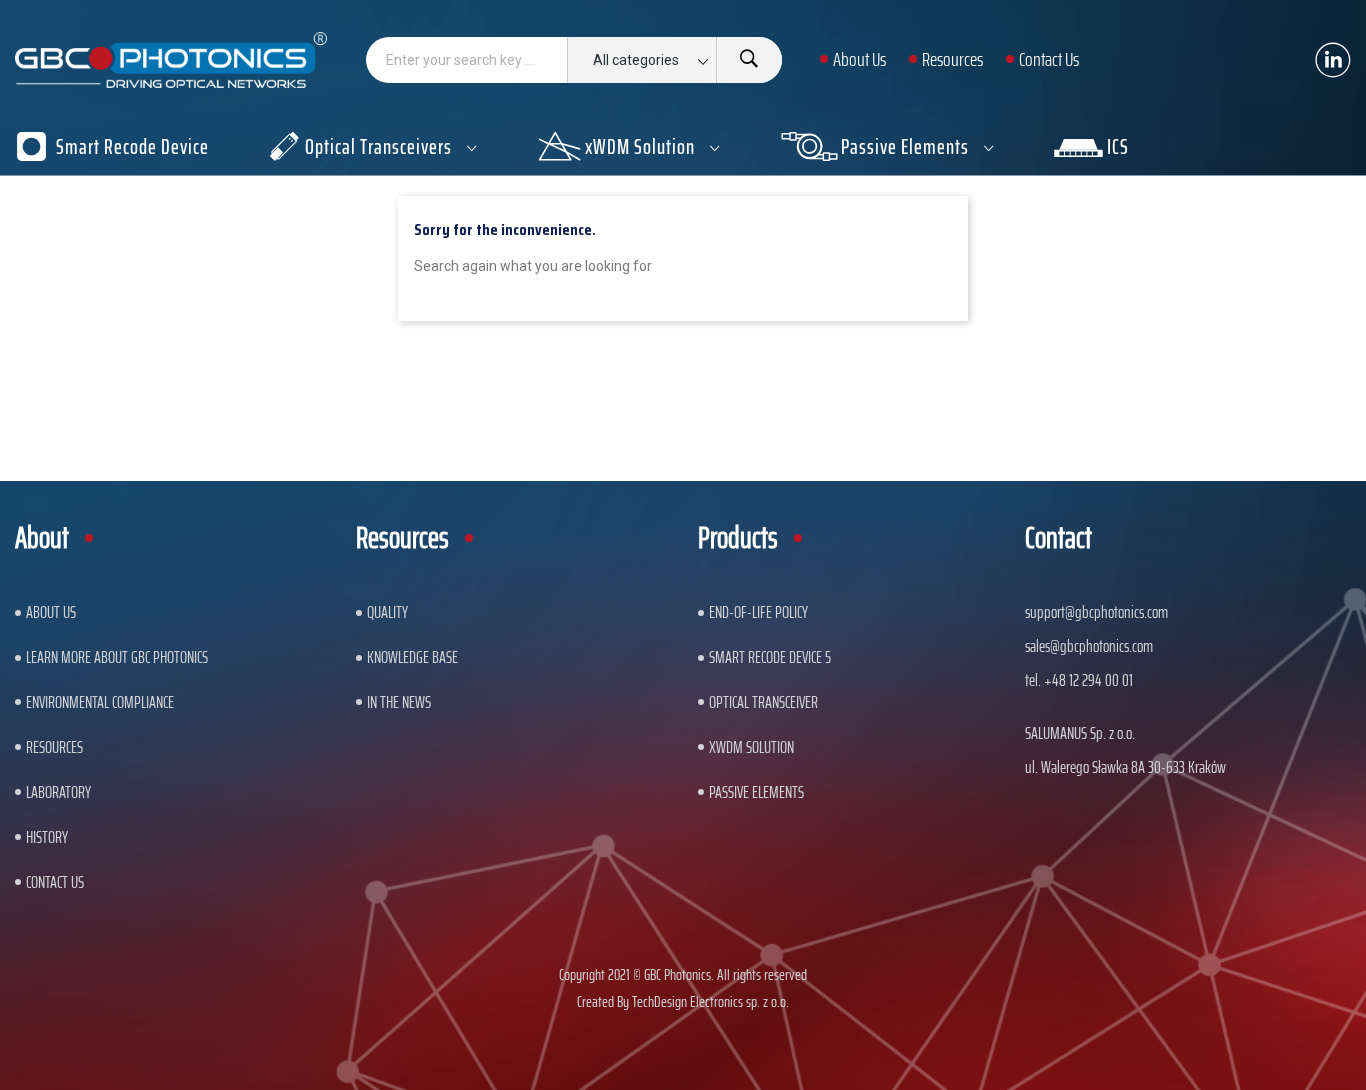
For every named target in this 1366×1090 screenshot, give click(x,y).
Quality (387, 612)
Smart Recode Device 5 (770, 657)
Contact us (55, 882)
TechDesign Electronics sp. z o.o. (710, 1001)
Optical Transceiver (763, 702)
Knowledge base (412, 657)
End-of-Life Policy (758, 612)
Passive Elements (756, 792)
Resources (54, 747)
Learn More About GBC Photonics (117, 657)
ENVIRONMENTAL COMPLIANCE (100, 702)
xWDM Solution (751, 747)
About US (51, 612)
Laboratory (58, 792)
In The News (399, 702)
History (47, 837)
